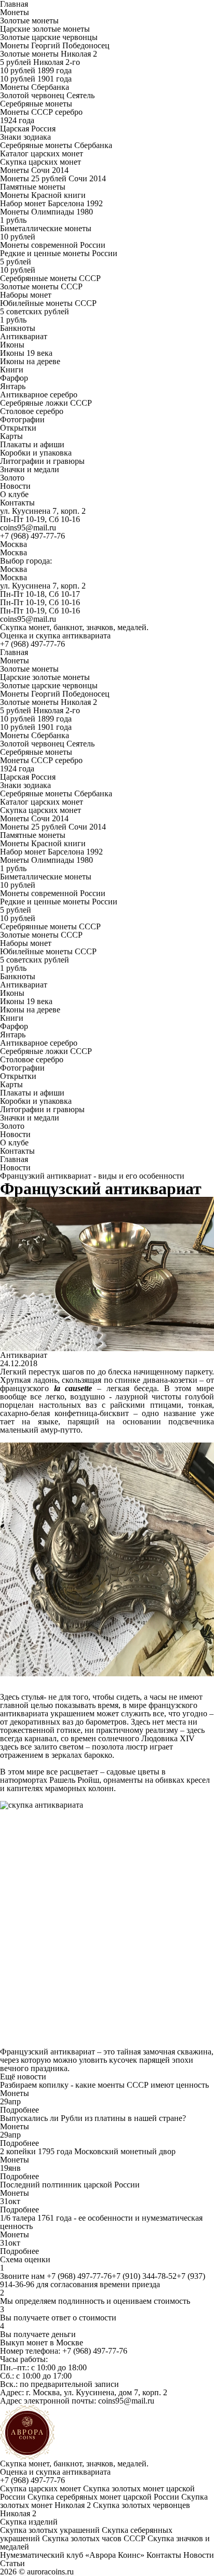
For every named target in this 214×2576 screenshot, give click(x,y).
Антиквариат (24, 336)
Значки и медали (30, 469)
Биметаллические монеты (46, 228)
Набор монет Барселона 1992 (51, 203)
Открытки (18, 428)
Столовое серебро (32, 411)
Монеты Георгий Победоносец (55, 45)
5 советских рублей (35, 311)
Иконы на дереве (30, 361)
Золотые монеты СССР (41, 286)
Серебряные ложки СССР (46, 403)
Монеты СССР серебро (41, 112)
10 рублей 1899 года (36, 70)
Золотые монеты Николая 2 (49, 54)
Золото (12, 478)
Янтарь (13, 386)
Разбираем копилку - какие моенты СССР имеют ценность (104, 2085)
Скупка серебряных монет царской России (103, 2497)
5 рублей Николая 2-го (40, 62)
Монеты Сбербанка (35, 87)
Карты (11, 436)
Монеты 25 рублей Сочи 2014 (53, 178)
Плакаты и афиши (32, 444)
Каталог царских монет (42, 154)
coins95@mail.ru (28, 528)
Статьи (12, 2563)
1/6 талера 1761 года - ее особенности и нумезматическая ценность (101, 2222)
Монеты (15, 12)
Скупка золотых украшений (50, 2530)
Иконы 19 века (26, 353)
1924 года (17, 120)
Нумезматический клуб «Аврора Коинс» (72, 2555)
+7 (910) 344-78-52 (144, 2276)
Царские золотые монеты (45, 29)
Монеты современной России (53, 245)
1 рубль (13, 220)
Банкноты (18, 328)
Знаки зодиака (25, 137)
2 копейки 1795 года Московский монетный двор (88, 2151)
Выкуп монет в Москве (42, 2343)
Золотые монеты (29, 21)
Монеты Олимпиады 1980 (46, 212)
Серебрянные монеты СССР (50, 278)
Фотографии (22, 419)
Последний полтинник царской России (70, 2185)
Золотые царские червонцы (49, 37)
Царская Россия (28, 129)
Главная (14, 652)
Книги (12, 370)
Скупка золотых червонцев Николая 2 (95, 2509)
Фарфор (14, 378)
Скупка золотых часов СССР (94, 2538)
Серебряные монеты (36, 104)
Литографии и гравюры (42, 461)
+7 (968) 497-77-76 (32, 536)
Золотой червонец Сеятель (47, 95)
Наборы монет (26, 295)
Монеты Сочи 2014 (34, 170)
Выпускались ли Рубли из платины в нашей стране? (93, 2118)
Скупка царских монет (41, 162)
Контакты (17, 503)
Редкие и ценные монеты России (59, 253)
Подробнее (19, 2110)
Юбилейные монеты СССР (48, 303)
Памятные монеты (33, 187)
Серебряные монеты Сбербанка (56, 145)
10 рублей (18, 237)
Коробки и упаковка (36, 453)
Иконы (12, 345)
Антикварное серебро (39, 395)
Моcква (14, 552)
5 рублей (16, 262)
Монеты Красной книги (43, 195)
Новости (15, 486)
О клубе (14, 494)
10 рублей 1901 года (36, 79)
